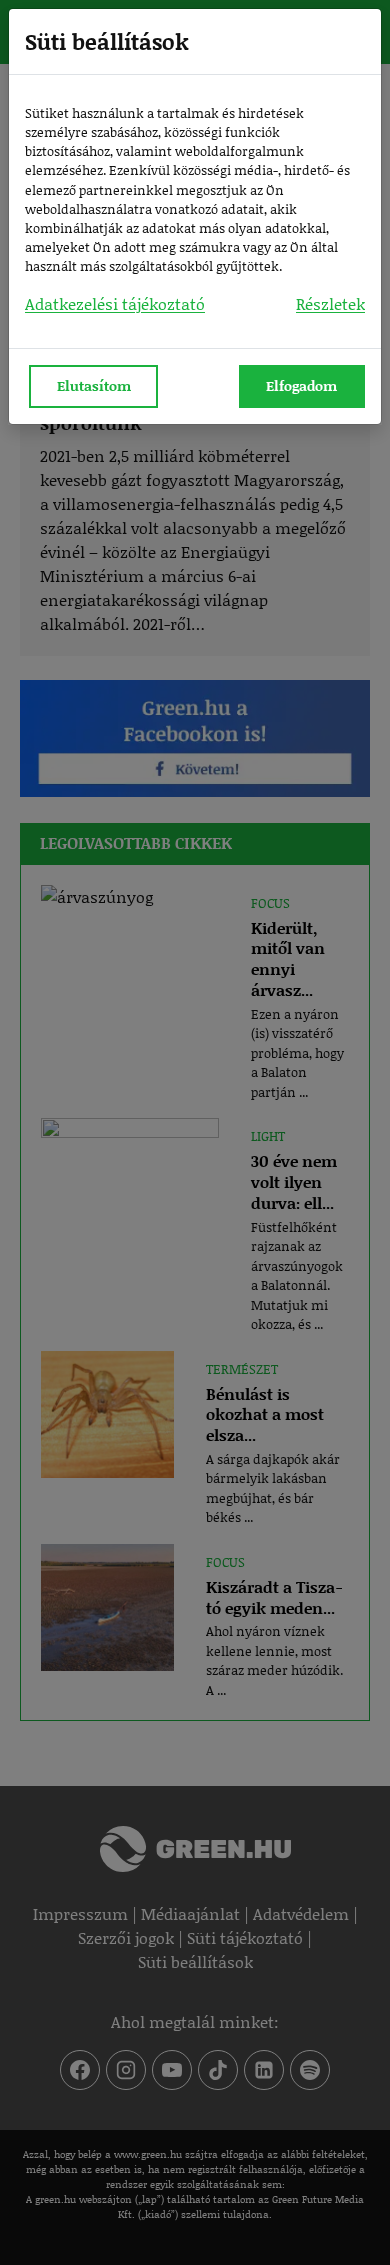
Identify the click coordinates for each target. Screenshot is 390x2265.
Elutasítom (94, 385)
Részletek (330, 303)
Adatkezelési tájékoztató (115, 303)
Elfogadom (301, 385)
